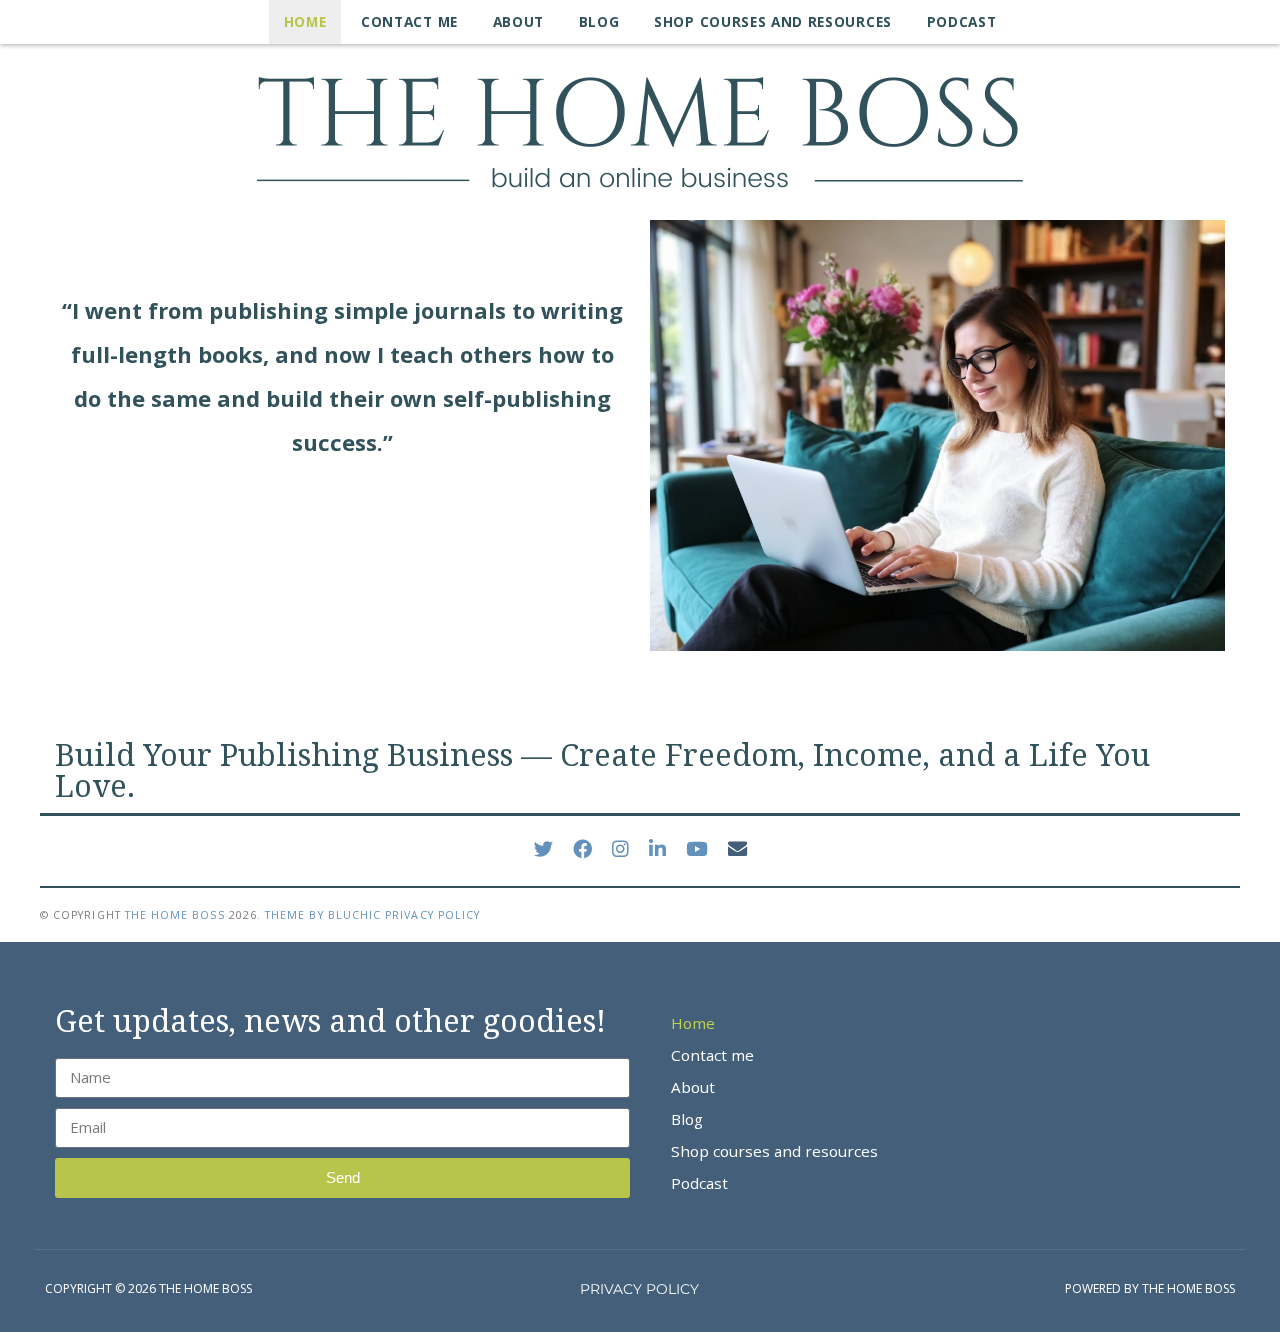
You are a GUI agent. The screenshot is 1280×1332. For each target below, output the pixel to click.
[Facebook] (582, 849)
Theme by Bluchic (323, 915)
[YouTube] (697, 849)
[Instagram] (620, 849)
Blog (599, 21)
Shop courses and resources (773, 21)
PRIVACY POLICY (639, 1289)
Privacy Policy (432, 915)
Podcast (962, 21)
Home (305, 21)
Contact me (409, 21)
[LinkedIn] (657, 849)
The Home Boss (175, 915)
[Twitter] (543, 849)
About (518, 21)
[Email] (737, 849)
